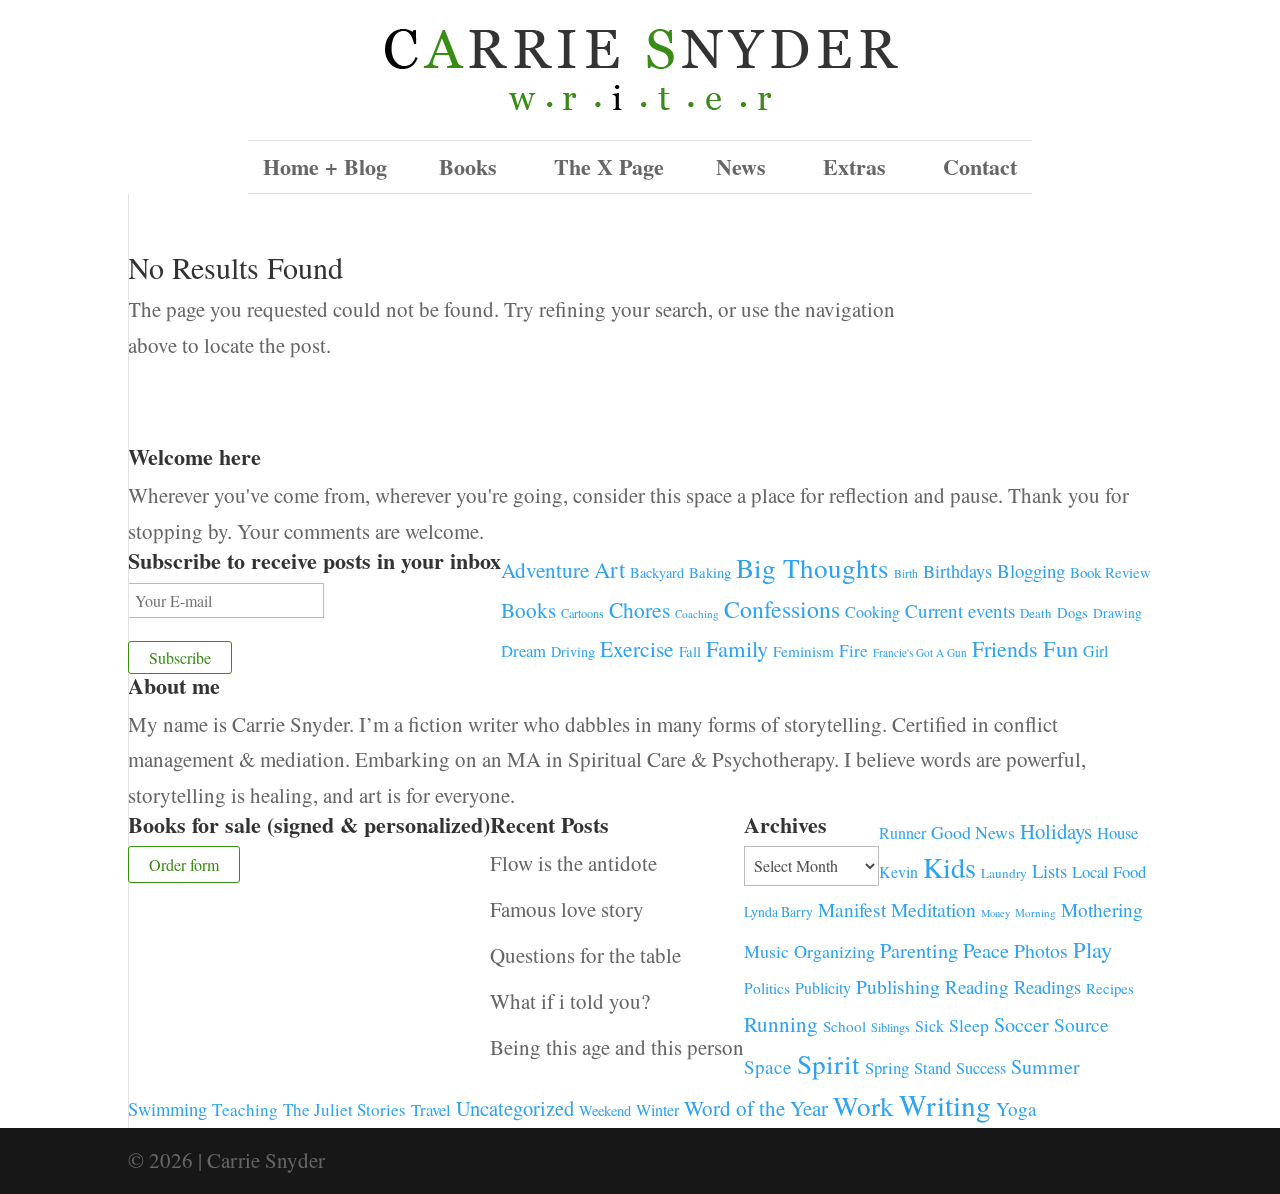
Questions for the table (585, 955)
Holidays (1056, 831)
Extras (854, 166)
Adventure (545, 569)
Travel (431, 1109)
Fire (853, 650)
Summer (1045, 1066)
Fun (1060, 648)
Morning (1035, 912)
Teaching (245, 1109)
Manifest (852, 909)
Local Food (1109, 871)
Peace (986, 950)
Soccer (1021, 1024)
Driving (573, 651)
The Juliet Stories (344, 1109)
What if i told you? (570, 1001)
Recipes (1110, 988)
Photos (1041, 950)
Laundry (1004, 873)
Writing (945, 1104)
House (1117, 832)
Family (737, 648)
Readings (1047, 986)
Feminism (803, 651)
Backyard (657, 572)
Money (995, 913)
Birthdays (957, 571)
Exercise (637, 648)
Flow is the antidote (573, 863)
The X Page (609, 166)
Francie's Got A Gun (920, 652)
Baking (710, 572)
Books (528, 610)
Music (766, 951)
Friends (1005, 648)
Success (981, 1068)
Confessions (782, 609)
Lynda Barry (778, 911)
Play (1092, 949)
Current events (960, 610)
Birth (906, 573)
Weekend (605, 1110)
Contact (980, 166)
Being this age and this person (617, 1047)
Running (781, 1024)
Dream (523, 650)
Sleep (969, 1025)
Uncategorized (515, 1108)
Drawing (1117, 613)
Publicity (823, 987)
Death (1036, 613)
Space (768, 1066)
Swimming (167, 1109)
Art (609, 569)
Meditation (933, 909)
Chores (639, 609)
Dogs (1072, 612)
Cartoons (582, 613)
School (844, 1026)
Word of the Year (756, 1108)
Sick (929, 1026)
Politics (767, 988)
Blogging (1031, 570)
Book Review (1110, 572)
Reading (977, 986)
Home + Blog (325, 166)
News (741, 166)
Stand (932, 1068)
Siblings (890, 1027)
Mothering (1102, 909)
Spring (887, 1067)
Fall (690, 651)
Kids (949, 867)
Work (863, 1105)
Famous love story (567, 909)
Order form (184, 864)
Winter (657, 1110)
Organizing (834, 951)
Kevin (898, 871)
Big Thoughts (812, 567)
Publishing (898, 986)
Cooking (872, 611)
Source (1081, 1024)
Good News (973, 832)
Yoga (1016, 1108)
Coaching (697, 613)
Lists (1049, 870)
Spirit (828, 1063)
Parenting (919, 950)
